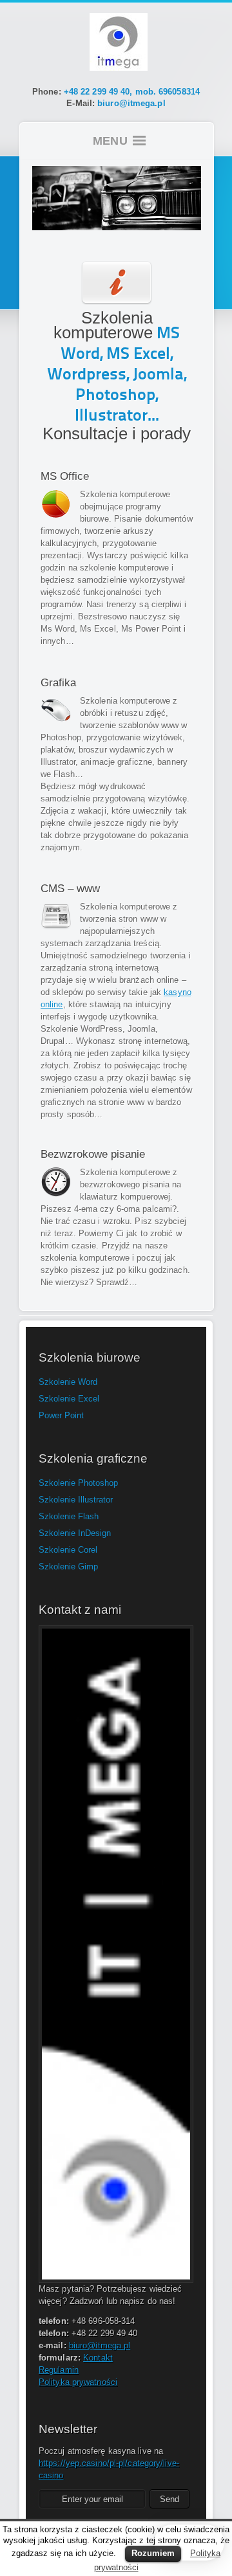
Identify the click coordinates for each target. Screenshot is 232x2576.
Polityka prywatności (78, 2382)
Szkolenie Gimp (68, 1567)
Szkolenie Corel (68, 1550)
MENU (110, 141)
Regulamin (59, 2370)
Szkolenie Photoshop (78, 1483)
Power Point (61, 1415)
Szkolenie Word (68, 1382)
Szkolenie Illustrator (76, 1500)
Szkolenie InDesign (75, 1533)
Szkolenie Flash (69, 1516)
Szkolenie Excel (69, 1399)
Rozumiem (153, 2553)
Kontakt (98, 2358)
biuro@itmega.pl (131, 103)
